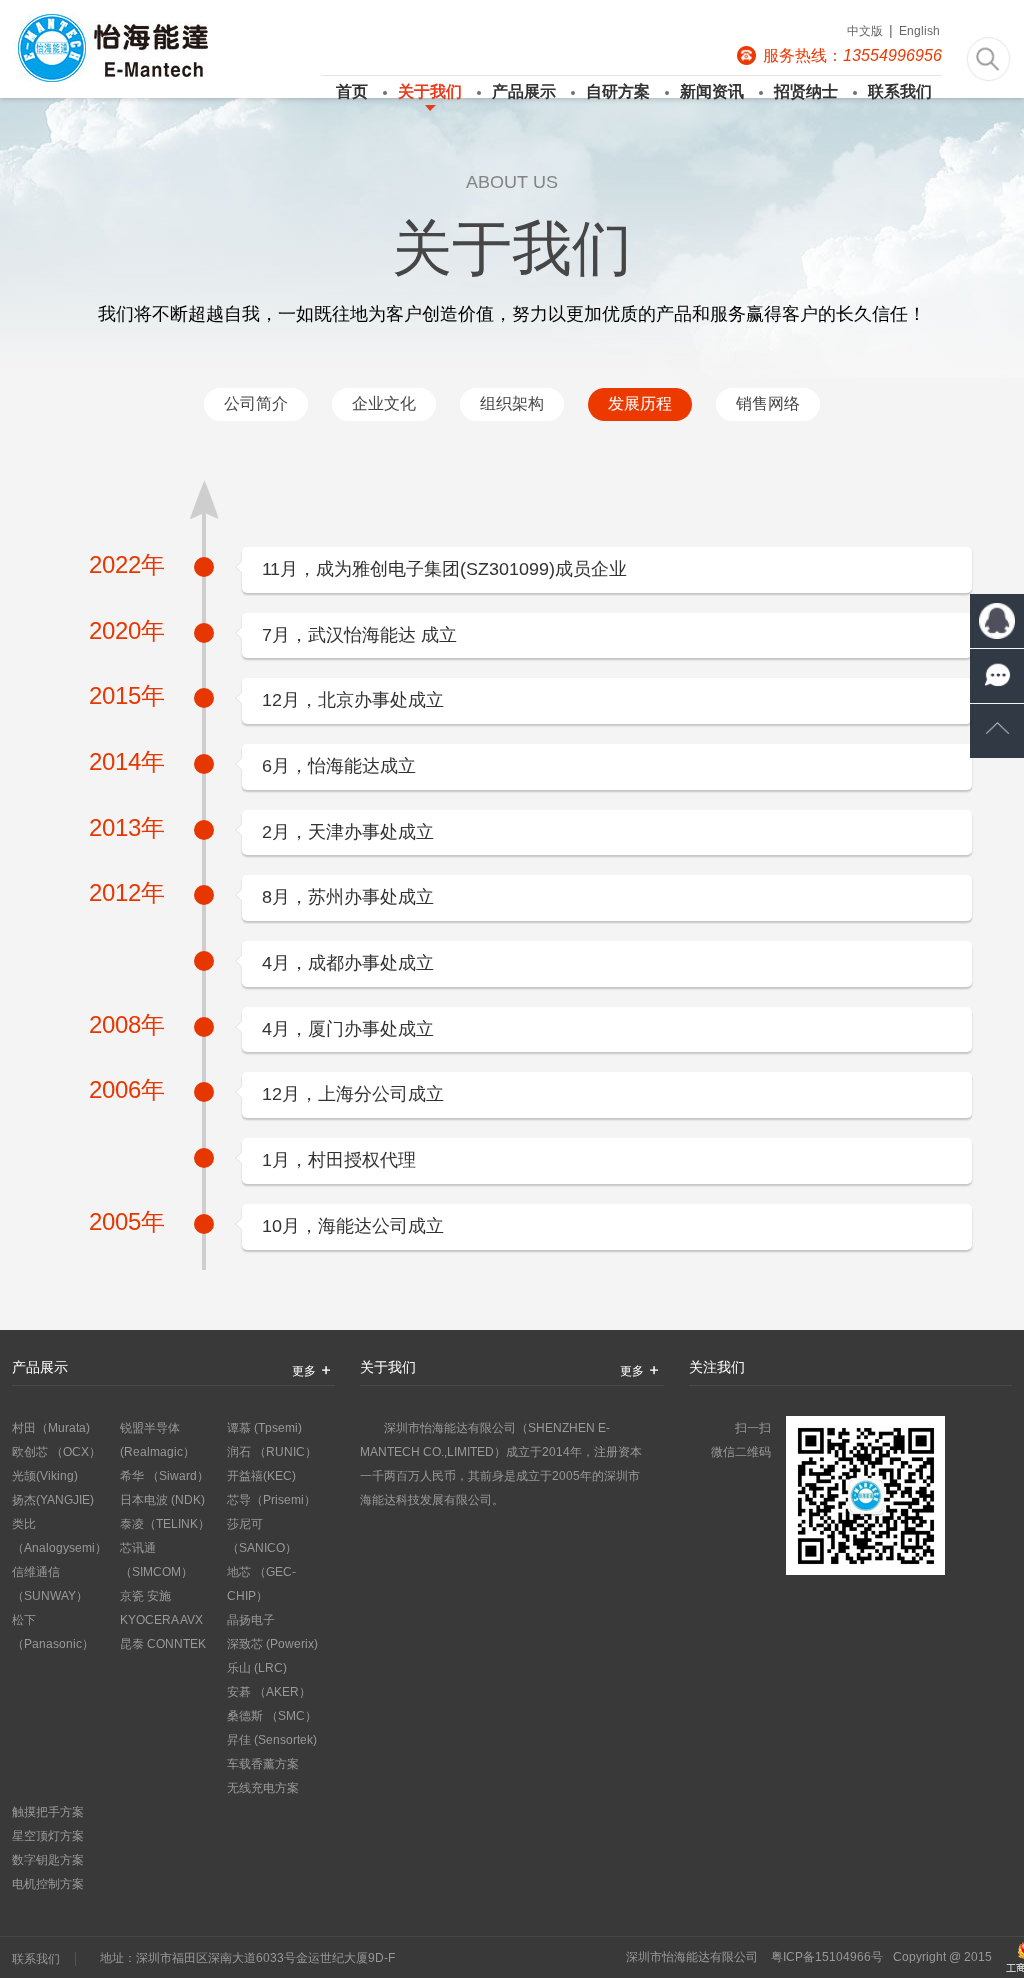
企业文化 (384, 403)
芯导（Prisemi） (271, 1500)
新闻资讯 (712, 91)
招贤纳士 (806, 91)
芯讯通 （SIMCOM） (156, 1560)
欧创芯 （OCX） (56, 1452)
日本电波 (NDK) (162, 1500)
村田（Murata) (51, 1428)
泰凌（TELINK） (165, 1524)
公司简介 (256, 403)
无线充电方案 (263, 1788)
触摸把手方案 (48, 1812)
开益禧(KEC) (261, 1476)
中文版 (865, 31)
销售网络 (768, 403)
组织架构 (512, 403)
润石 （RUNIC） (272, 1452)
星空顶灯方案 (48, 1836)
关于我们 (430, 91)
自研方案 (618, 91)
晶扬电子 (251, 1620)
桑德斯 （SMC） (272, 1716)
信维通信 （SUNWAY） (50, 1584)
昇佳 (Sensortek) (272, 1740)
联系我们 (900, 91)
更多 (304, 1371)
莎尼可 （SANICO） (262, 1536)
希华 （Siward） (164, 1476)
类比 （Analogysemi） (59, 1536)
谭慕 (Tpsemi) (264, 1428)
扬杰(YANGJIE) (53, 1500)
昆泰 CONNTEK (163, 1644)
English (919, 31)
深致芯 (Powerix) (272, 1644)
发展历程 (640, 403)
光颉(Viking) (45, 1476)
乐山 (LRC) (257, 1668)
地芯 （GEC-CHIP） (261, 1584)
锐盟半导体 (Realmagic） (157, 1440)
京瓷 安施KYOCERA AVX (161, 1608)
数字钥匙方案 (48, 1860)
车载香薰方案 (263, 1764)
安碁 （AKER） (269, 1692)
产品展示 (524, 91)
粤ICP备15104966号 (827, 1957)
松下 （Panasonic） (53, 1632)
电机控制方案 (48, 1884)
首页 (352, 91)
